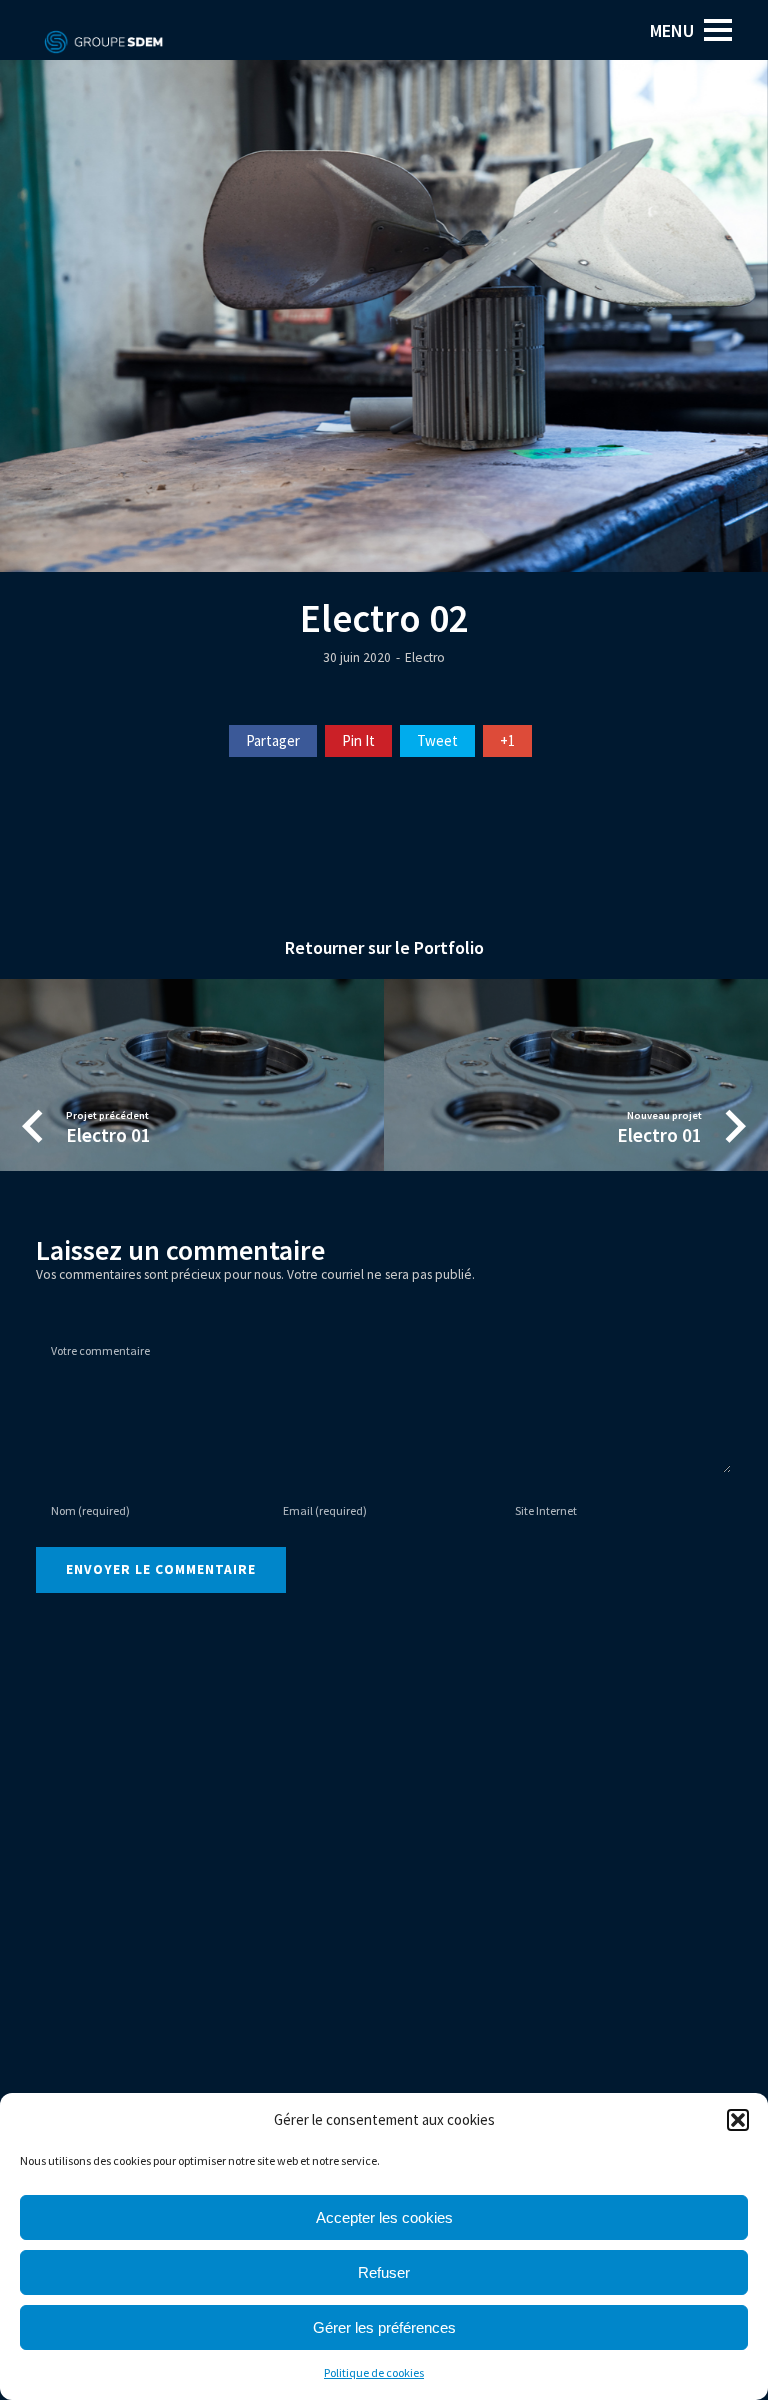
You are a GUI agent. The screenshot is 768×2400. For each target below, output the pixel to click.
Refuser (384, 2272)
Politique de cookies (374, 2372)
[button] (738, 2120)
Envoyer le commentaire (161, 1569)
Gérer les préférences (384, 2327)
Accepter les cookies (384, 2217)
